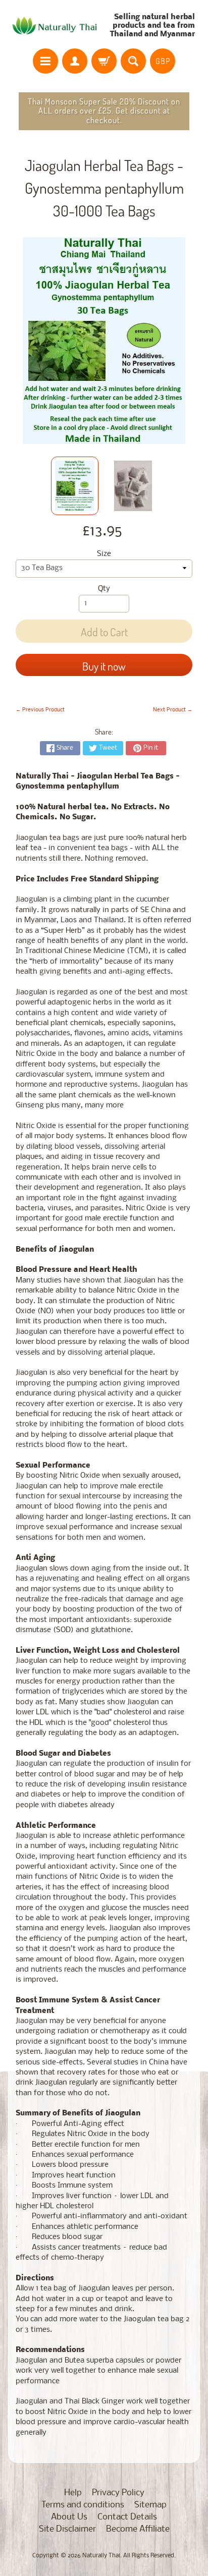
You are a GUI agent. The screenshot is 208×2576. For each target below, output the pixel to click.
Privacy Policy (118, 2493)
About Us (69, 2517)
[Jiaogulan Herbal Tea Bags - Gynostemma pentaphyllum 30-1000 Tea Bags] (75, 486)
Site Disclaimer (67, 2529)
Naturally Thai (101, 2556)
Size (104, 554)
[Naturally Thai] (56, 26)
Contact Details (127, 2517)
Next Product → (173, 710)
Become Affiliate (138, 2529)
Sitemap (150, 2505)
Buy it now (104, 666)
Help (73, 2493)
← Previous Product (40, 710)
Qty (104, 589)
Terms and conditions (83, 2505)
